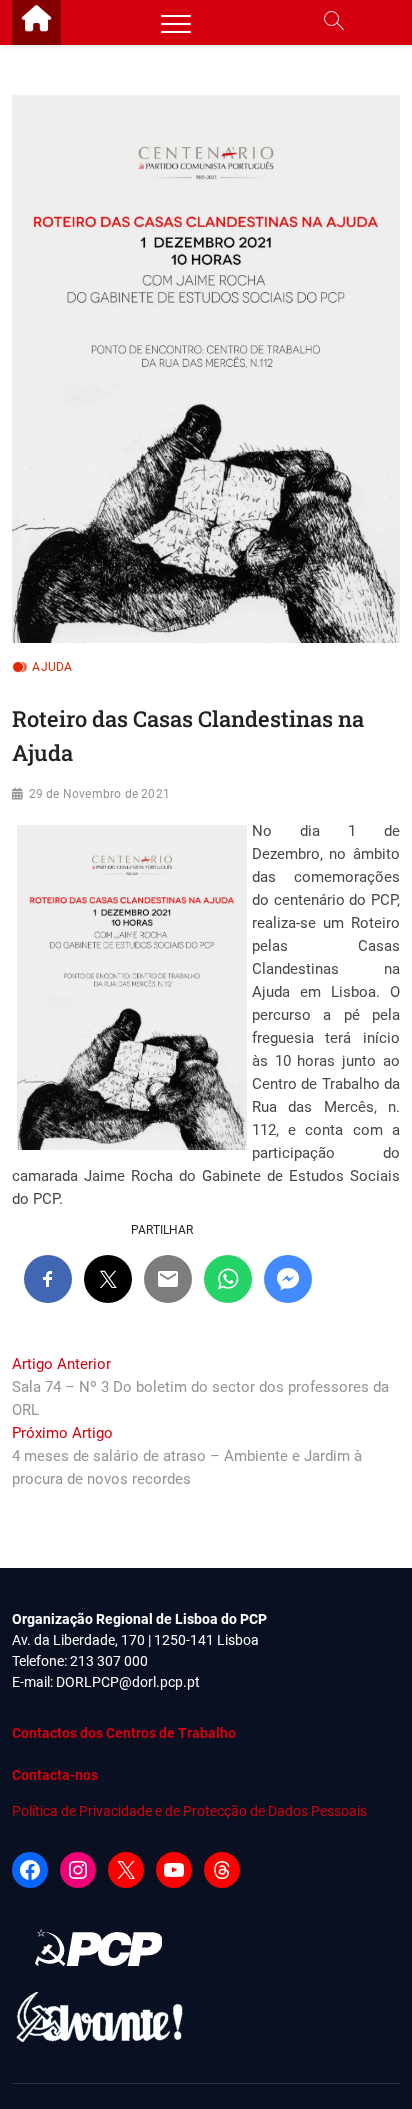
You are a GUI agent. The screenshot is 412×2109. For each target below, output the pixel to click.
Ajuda (52, 667)
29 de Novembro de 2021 (99, 794)
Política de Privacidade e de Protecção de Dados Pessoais (189, 1811)
